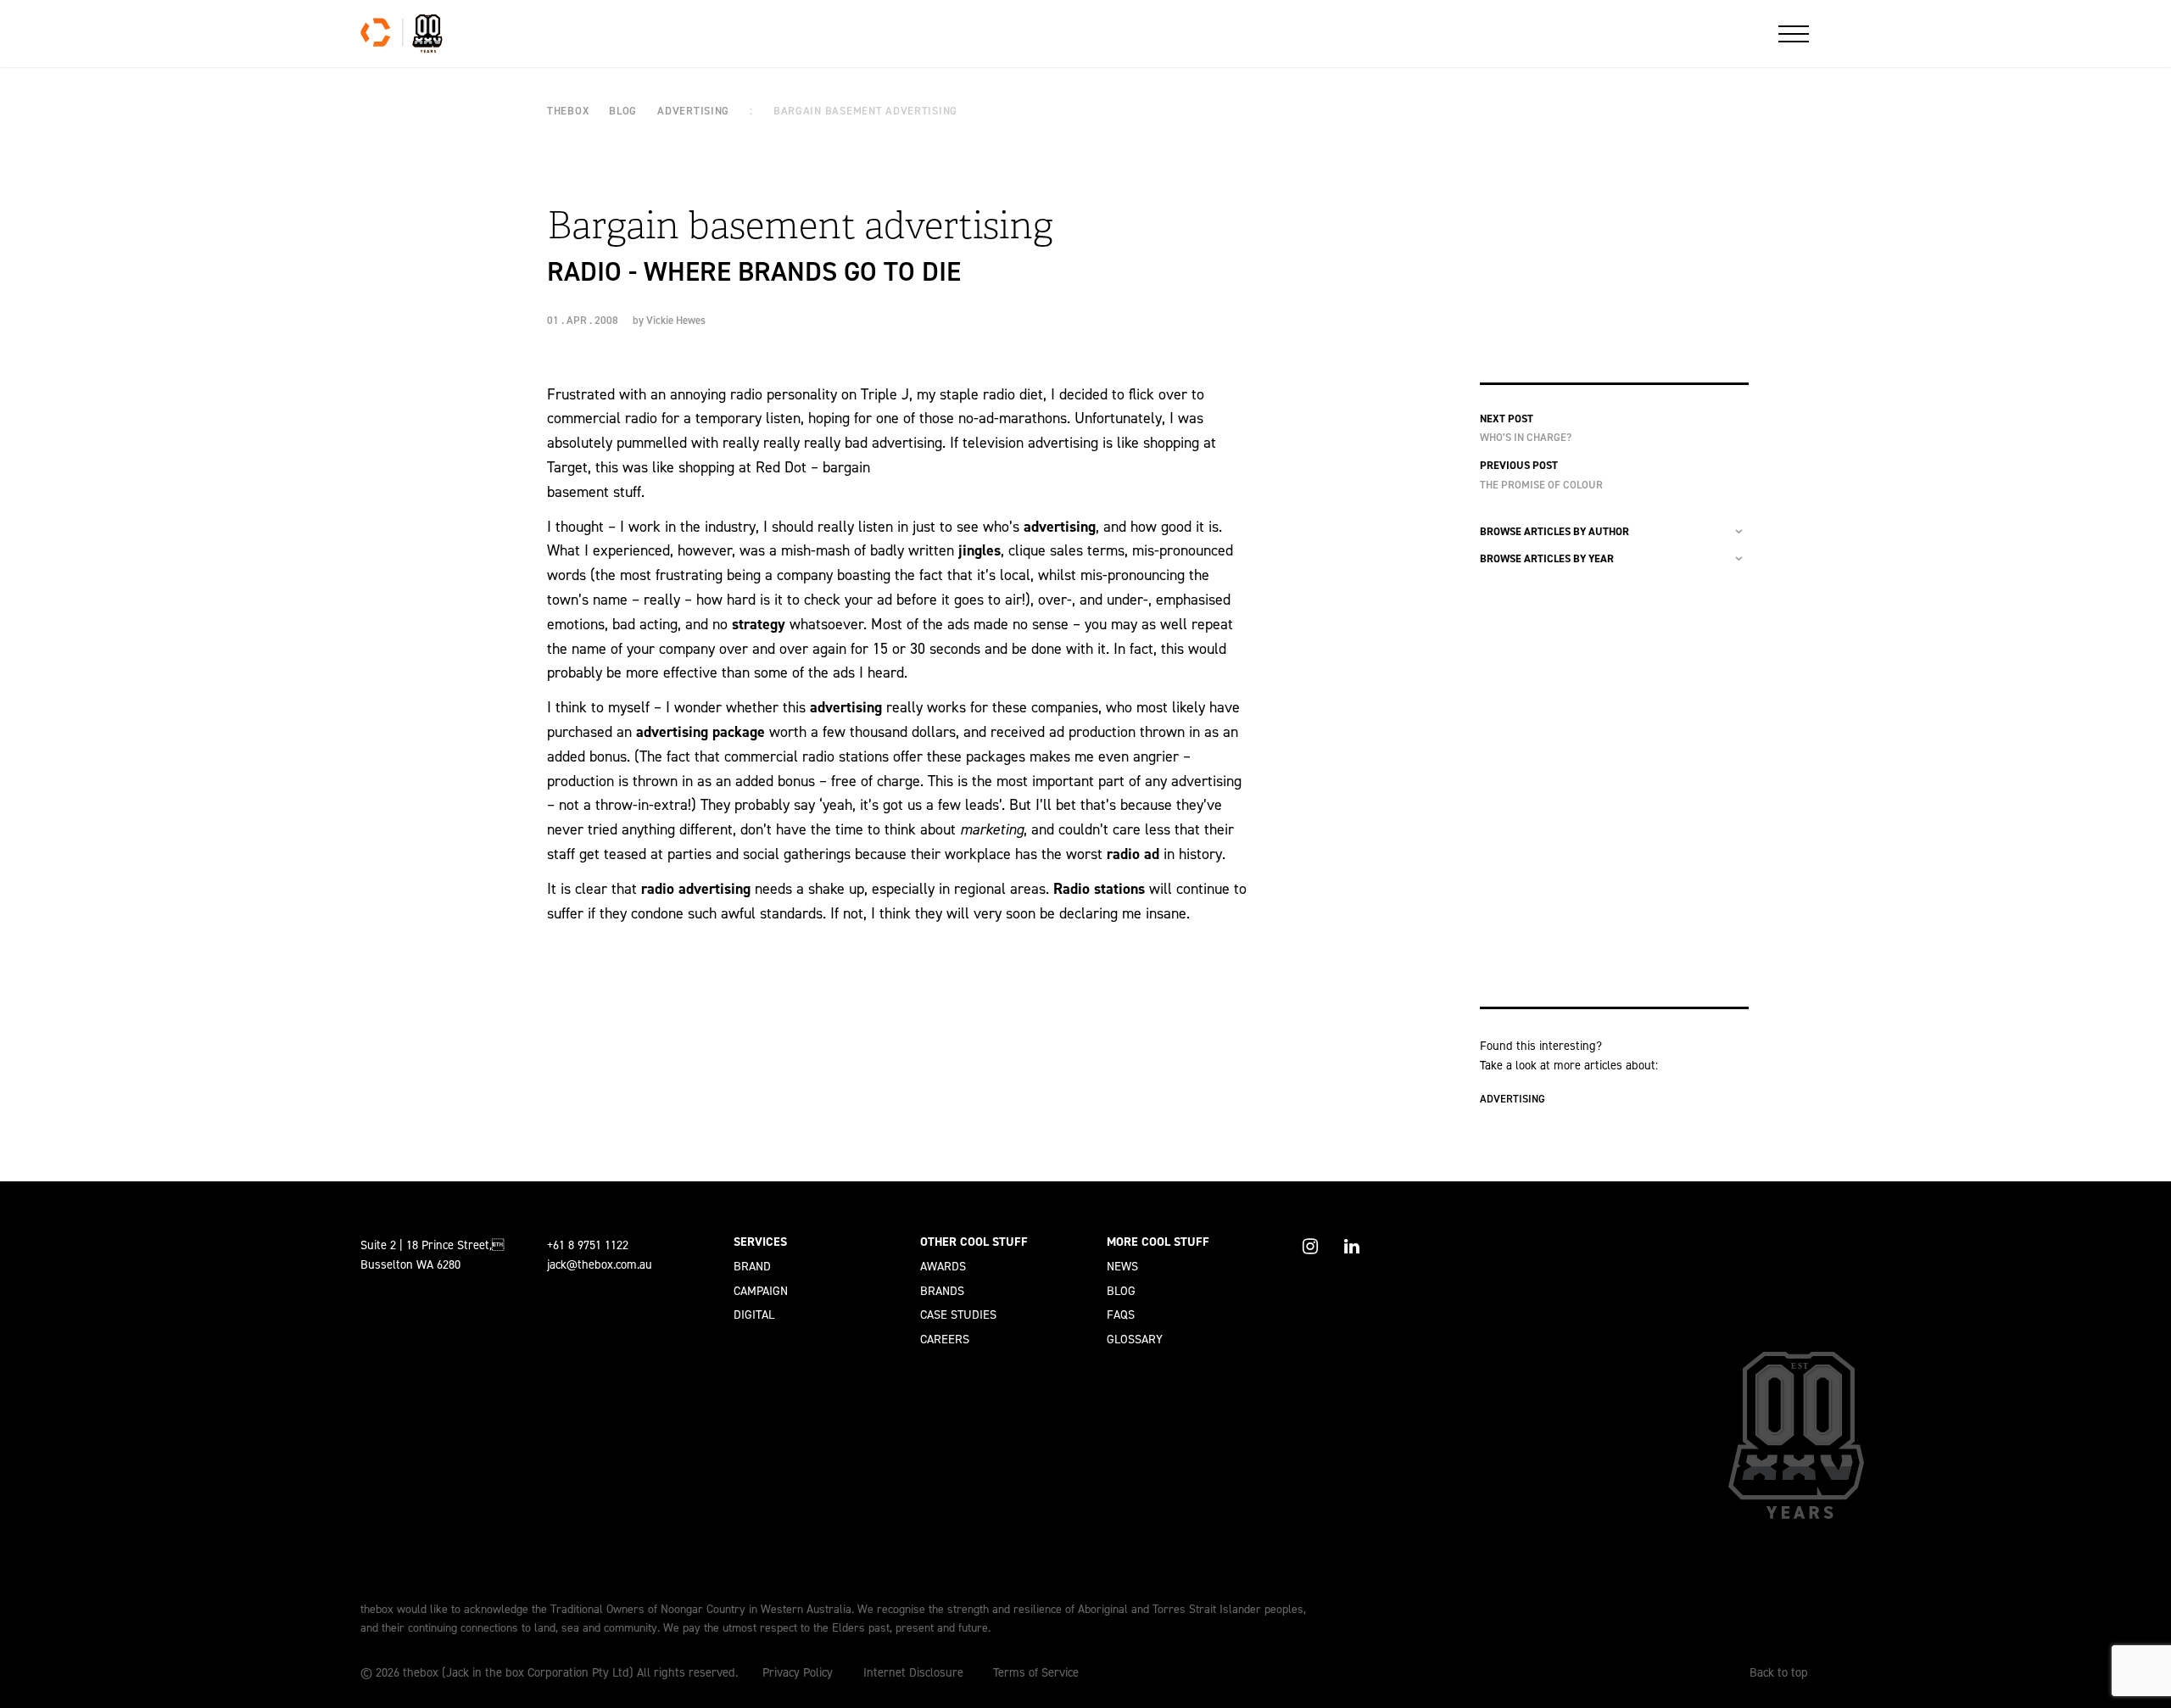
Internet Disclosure (913, 1672)
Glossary (1135, 1339)
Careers (945, 1339)
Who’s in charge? (1526, 437)
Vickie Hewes (676, 320)
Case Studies (958, 1314)
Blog (1121, 1291)
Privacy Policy (798, 1672)
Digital (754, 1314)
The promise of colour (1541, 485)
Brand (752, 1266)
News (1122, 1266)
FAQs (1121, 1314)
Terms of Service (1036, 1672)
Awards (943, 1266)
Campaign (761, 1291)
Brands (942, 1291)
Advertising (1512, 1099)
